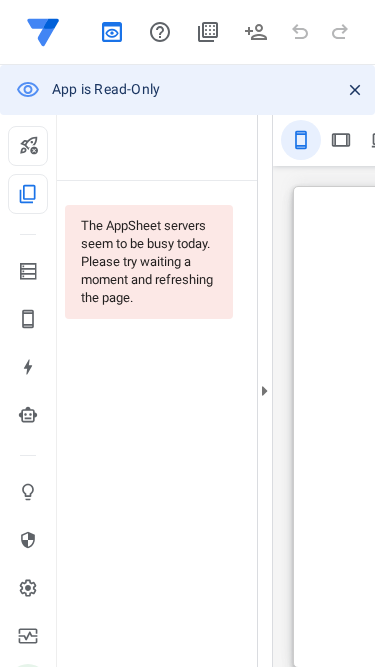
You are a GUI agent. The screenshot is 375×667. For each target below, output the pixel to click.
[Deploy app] (28, 146)
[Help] (160, 32)
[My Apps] (208, 32)
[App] (28, 319)
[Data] (28, 271)
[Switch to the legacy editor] (112, 32)
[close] (355, 90)
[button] (48, 32)
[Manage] (28, 636)
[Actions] (28, 367)
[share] (256, 32)
